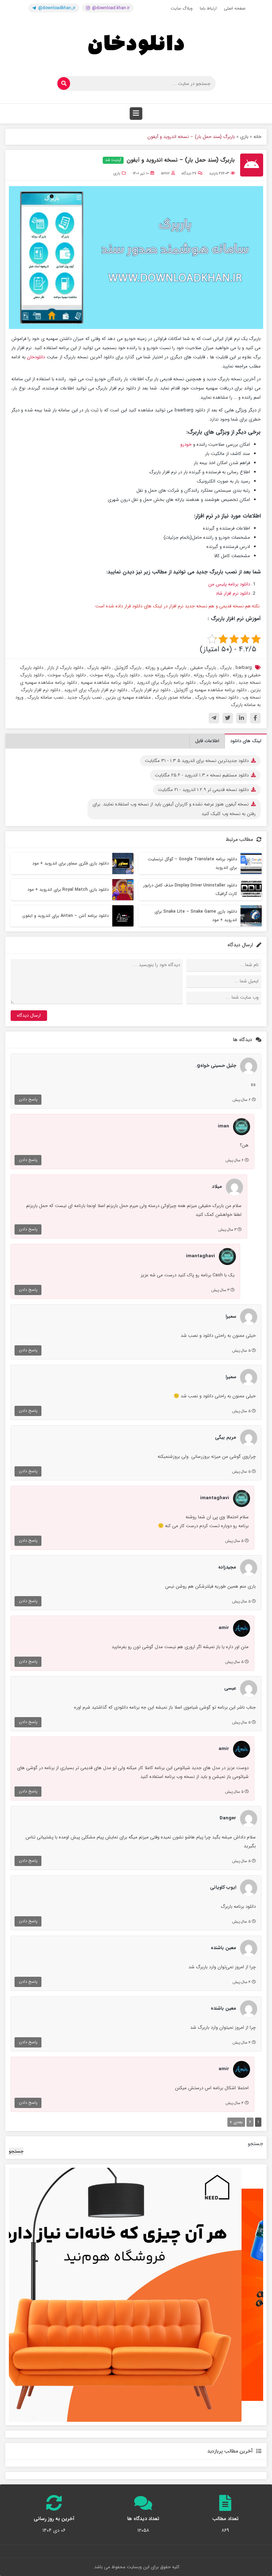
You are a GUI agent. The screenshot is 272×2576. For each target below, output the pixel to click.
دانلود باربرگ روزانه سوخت (115, 675)
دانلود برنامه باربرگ (217, 683)
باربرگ (226, 668)
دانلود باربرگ (99, 668)
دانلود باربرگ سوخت (67, 675)
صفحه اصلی (235, 8)
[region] (136, 2295)
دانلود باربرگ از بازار (65, 668)
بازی (244, 137)
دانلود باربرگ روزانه (211, 675)
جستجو (256, 2144)
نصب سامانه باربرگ (45, 697)
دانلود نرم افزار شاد (233, 593)
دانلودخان (36, 357)
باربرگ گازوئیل (128, 668)
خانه (257, 137)
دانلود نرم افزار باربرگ (151, 690)
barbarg (244, 668)
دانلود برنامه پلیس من (229, 584)
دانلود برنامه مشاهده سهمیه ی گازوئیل (210, 690)
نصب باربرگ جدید (84, 697)
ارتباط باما (208, 8)
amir (165, 174)
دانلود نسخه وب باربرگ (217, 697)
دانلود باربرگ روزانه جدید (167, 675)
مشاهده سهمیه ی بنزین (128, 697)
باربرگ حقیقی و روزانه (166, 668)
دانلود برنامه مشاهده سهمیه (107, 683)
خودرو (186, 444)
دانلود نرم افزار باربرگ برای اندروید (96, 690)
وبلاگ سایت (182, 8)
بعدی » (236, 2122)
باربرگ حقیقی (203, 668)
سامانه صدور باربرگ (173, 697)
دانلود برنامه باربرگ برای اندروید (166, 683)
